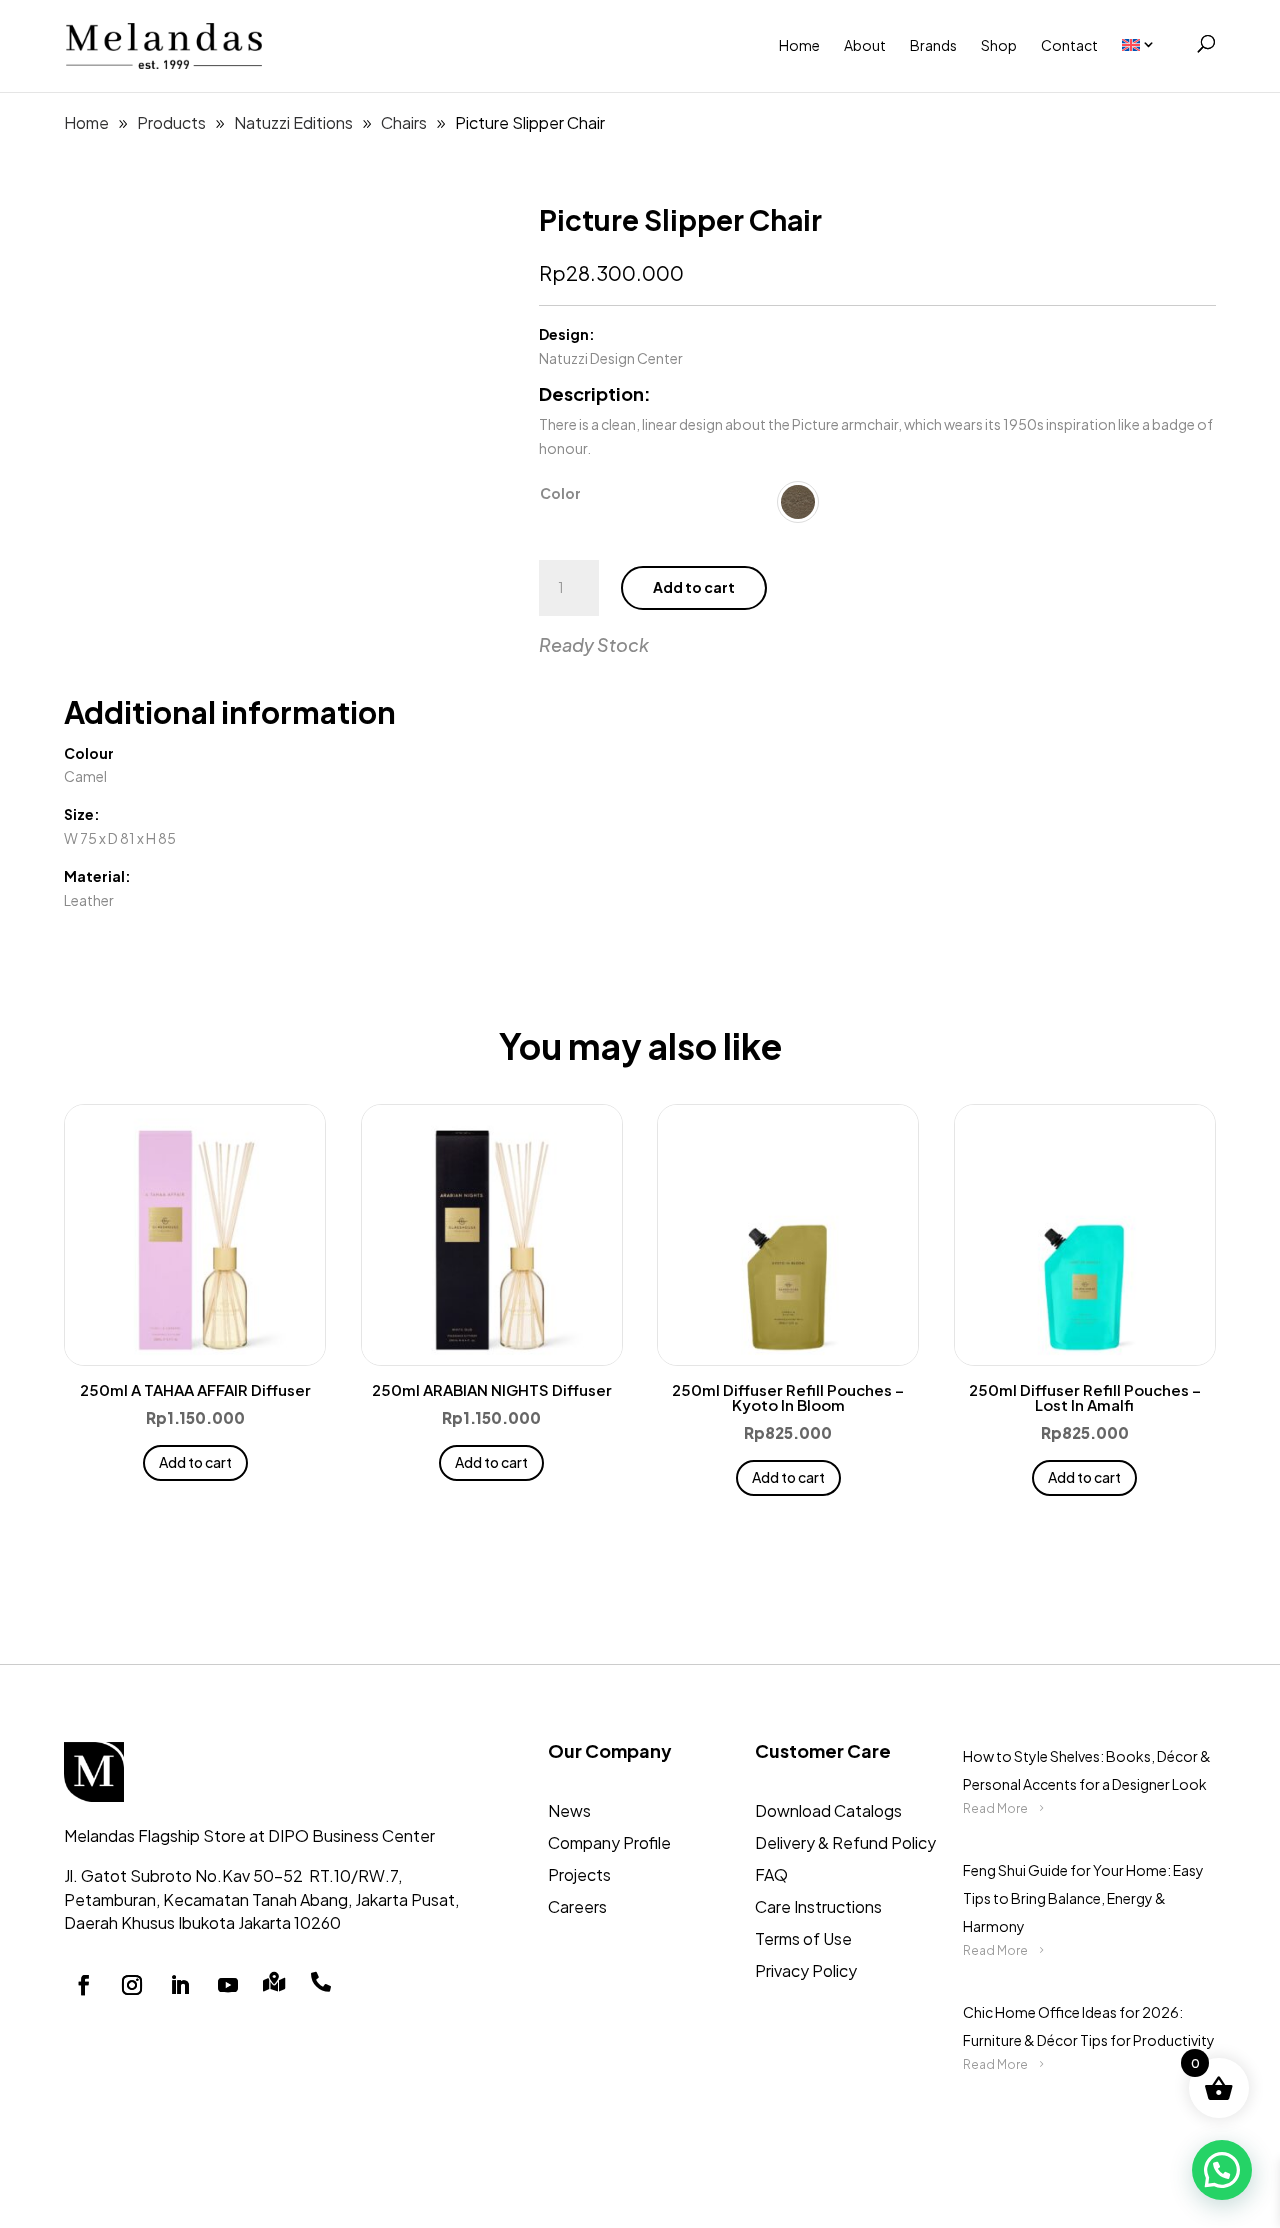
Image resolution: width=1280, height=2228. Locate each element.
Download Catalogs (828, 1810)
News (569, 1810)
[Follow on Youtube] (228, 1985)
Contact (1069, 45)
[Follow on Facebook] (84, 1985)
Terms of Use (803, 1938)
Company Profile (609, 1842)
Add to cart (694, 587)
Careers (577, 1906)
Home (799, 45)
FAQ (771, 1874)
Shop (999, 45)
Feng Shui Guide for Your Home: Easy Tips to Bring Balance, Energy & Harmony (1083, 1898)
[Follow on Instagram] (132, 1985)
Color (560, 493)
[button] (1222, 2170)
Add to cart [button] (195, 1462)
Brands (933, 45)
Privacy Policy (806, 1970)
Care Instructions (818, 1906)
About (865, 45)
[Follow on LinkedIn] (180, 1985)
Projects (579, 1874)
